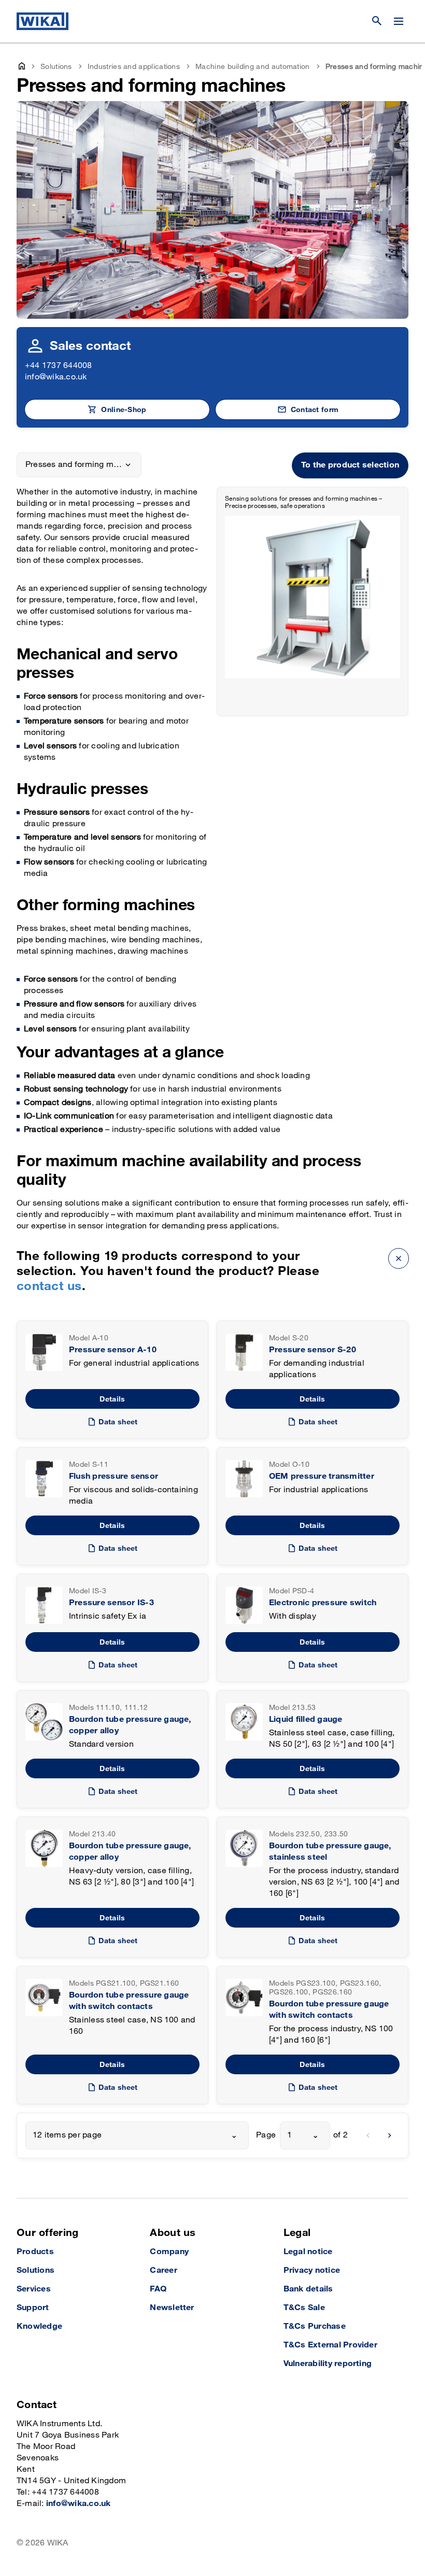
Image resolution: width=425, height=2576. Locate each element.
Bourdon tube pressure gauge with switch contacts (129, 2001)
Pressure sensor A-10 (113, 1350)
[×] (399, 1258)
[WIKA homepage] (42, 21)
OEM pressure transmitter (322, 1476)
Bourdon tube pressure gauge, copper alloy (130, 1725)
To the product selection (350, 465)
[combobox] (137, 2135)
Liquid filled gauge (306, 1719)
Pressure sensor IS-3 (111, 1603)
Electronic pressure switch (323, 1603)
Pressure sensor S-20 (313, 1350)
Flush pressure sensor (114, 1476)
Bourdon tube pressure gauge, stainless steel (330, 1852)
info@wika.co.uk (56, 377)
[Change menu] (399, 21)
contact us (49, 1286)
